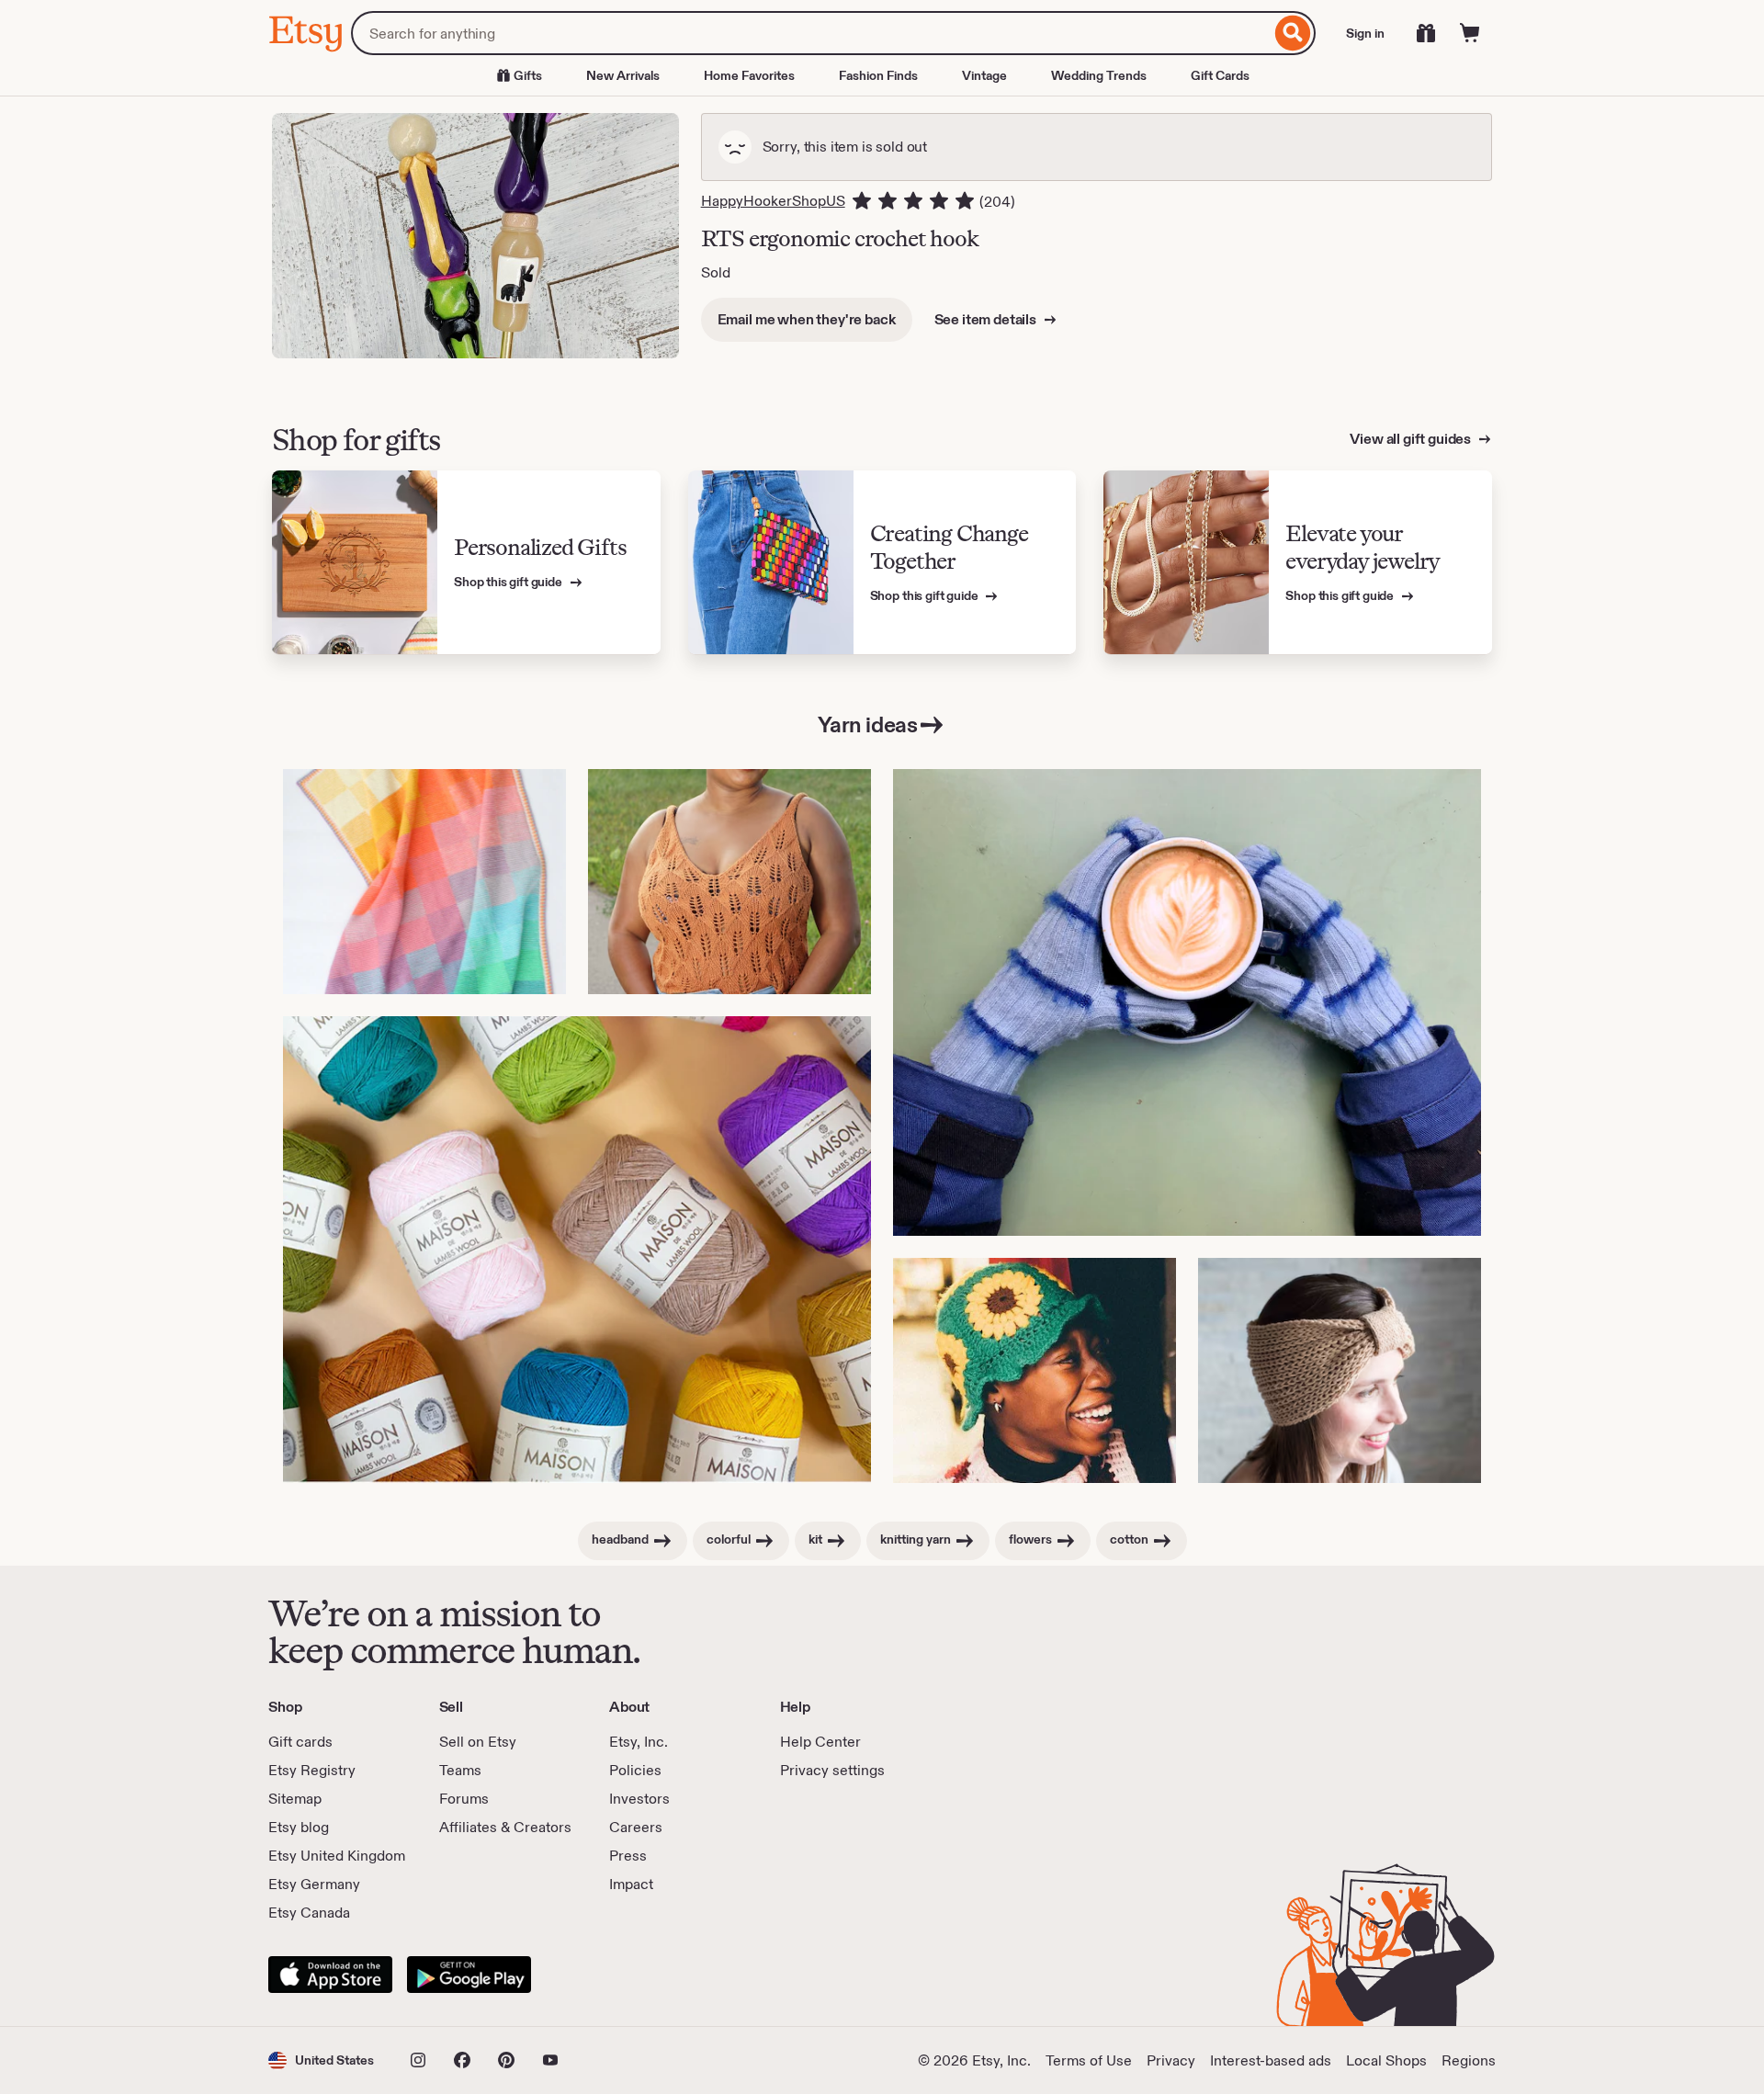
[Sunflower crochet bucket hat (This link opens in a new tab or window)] (1035, 1370)
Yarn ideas (867, 724)
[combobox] (811, 33)
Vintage (984, 75)
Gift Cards (1220, 75)
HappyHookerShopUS (773, 201)
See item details (987, 319)
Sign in (1365, 33)
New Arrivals (623, 75)
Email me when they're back (807, 319)
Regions (1469, 2060)
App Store (330, 1975)
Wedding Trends (1099, 75)
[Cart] (1470, 33)
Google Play (469, 1975)
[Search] (1293, 33)
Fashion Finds (878, 75)
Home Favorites (749, 75)
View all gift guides (1412, 439)
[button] (321, 2060)
